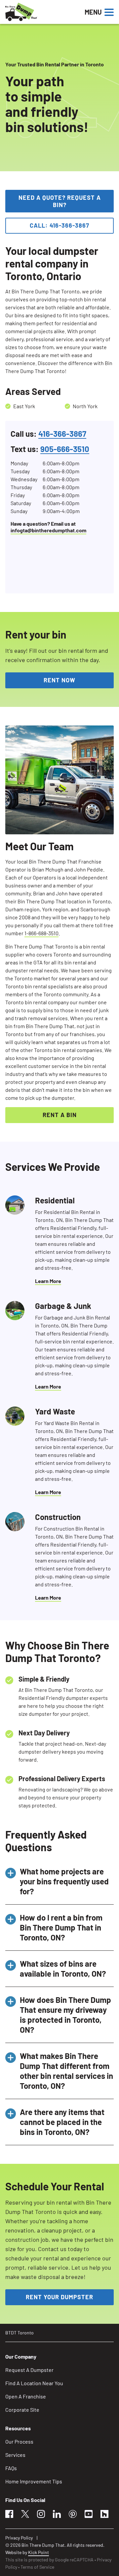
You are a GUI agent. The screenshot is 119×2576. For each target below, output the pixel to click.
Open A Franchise (26, 2396)
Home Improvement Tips (34, 2481)
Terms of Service (37, 2567)
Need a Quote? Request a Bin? (60, 201)
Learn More (48, 1281)
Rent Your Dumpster (59, 2297)
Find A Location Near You (34, 2383)
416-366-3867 (62, 434)
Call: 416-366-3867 (59, 225)
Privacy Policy (19, 2538)
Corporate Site (22, 2410)
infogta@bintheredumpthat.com (48, 530)
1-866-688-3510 (41, 933)
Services (15, 2455)
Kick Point (39, 2552)
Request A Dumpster (29, 2370)
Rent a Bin (60, 1115)
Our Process (19, 2441)
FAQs (11, 2468)
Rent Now (59, 680)
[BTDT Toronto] (43, 12)
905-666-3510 (65, 449)
